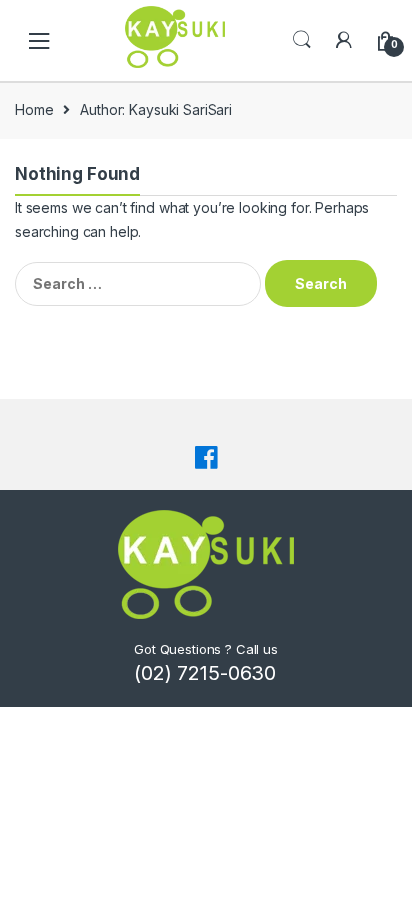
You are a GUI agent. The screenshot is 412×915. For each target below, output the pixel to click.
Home (34, 109)
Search (302, 40)
